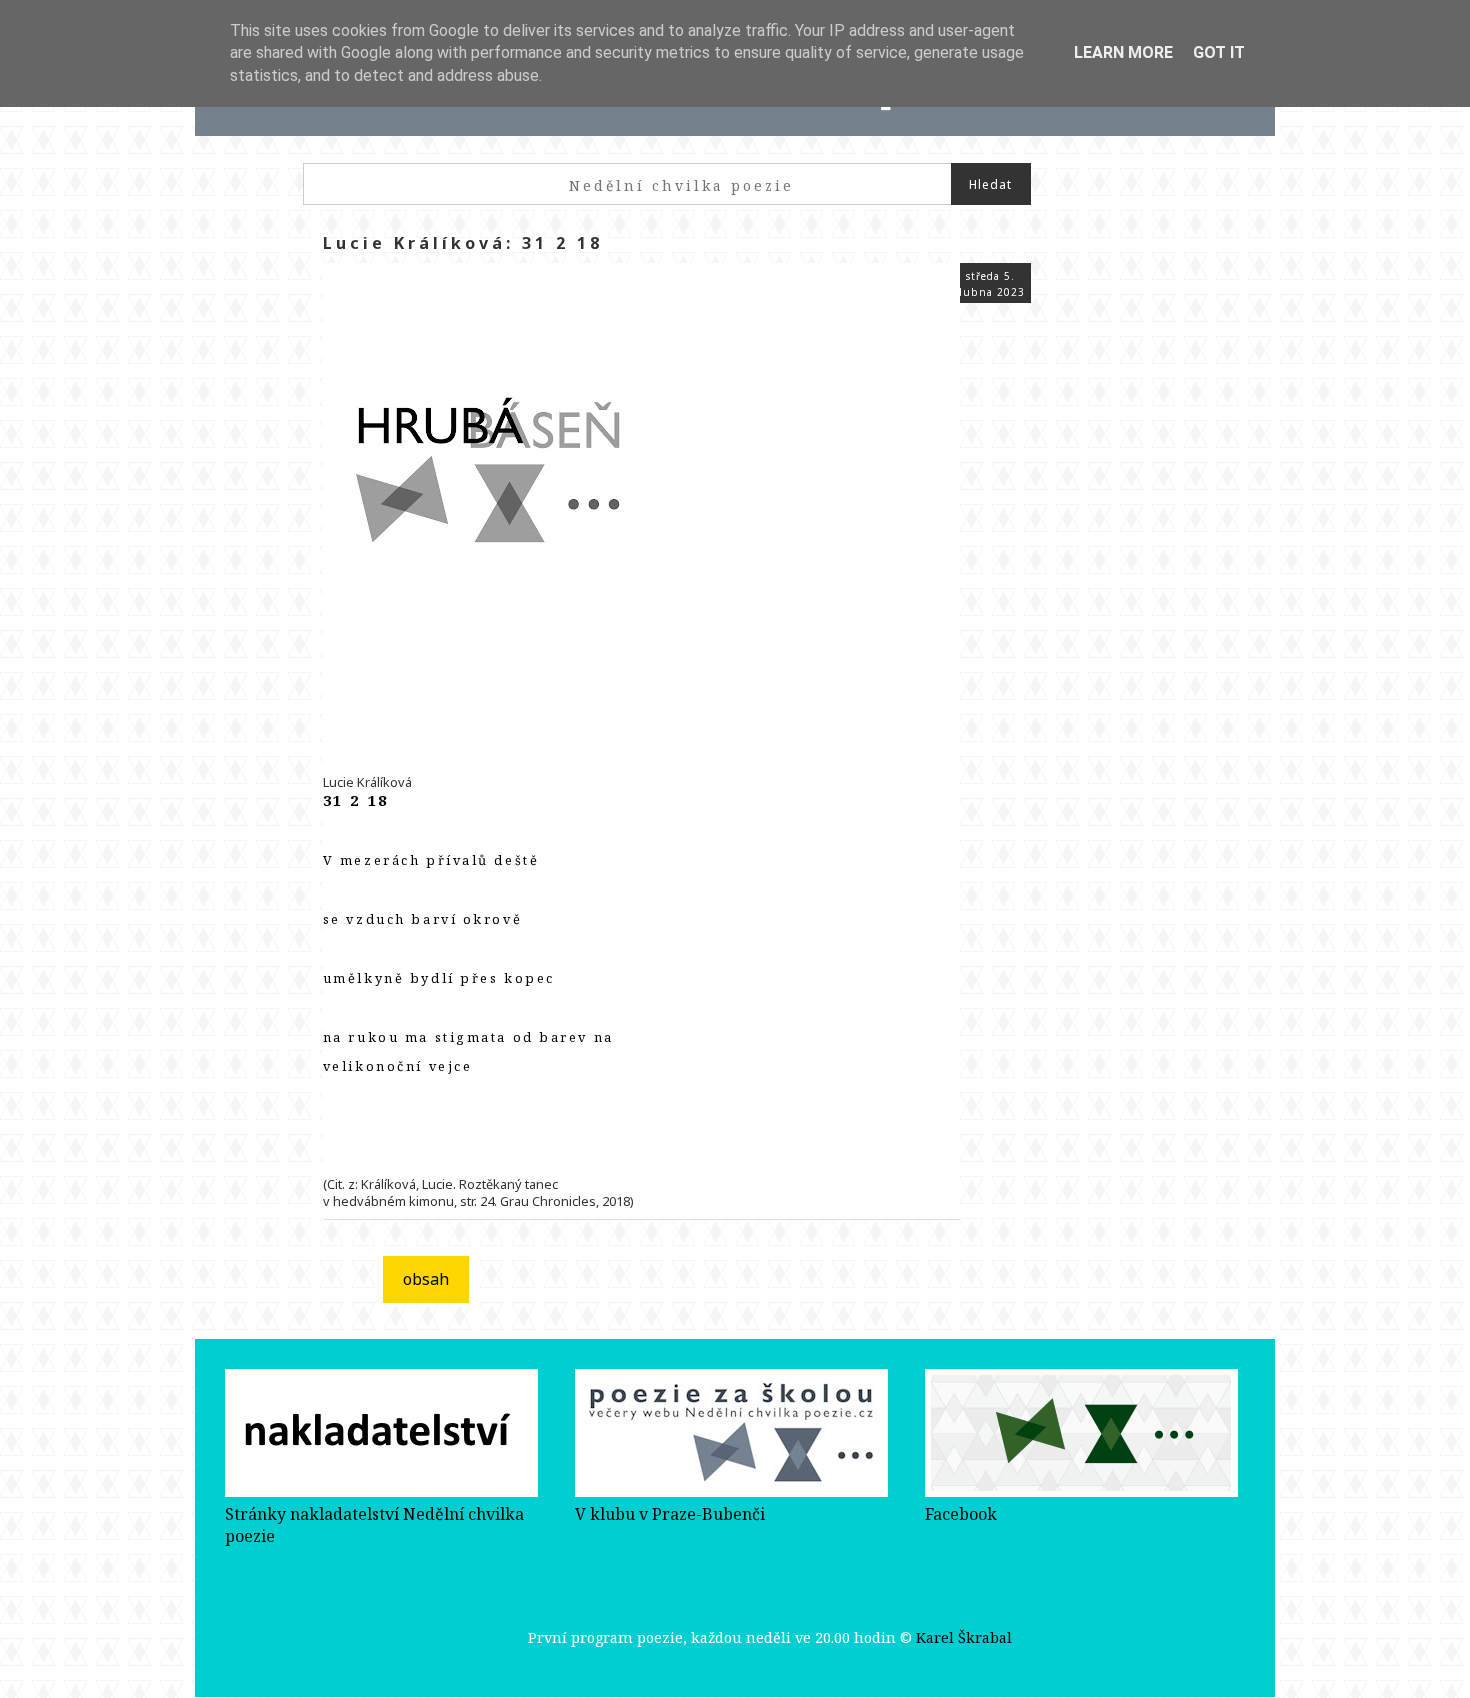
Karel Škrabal (964, 1637)
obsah (426, 1279)
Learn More (1123, 52)
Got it (1219, 52)
